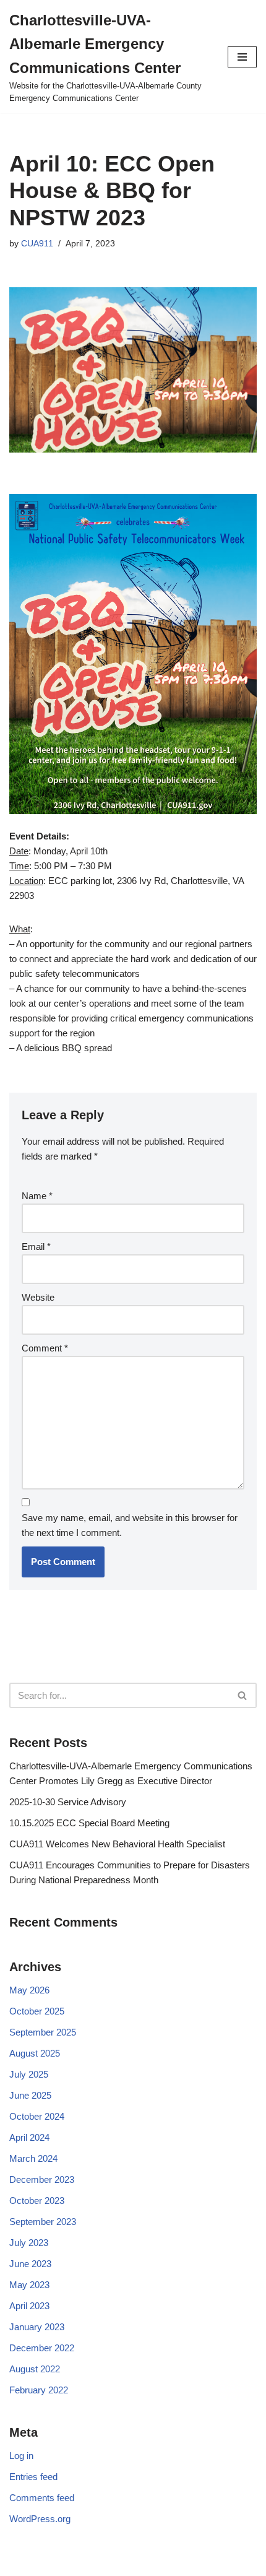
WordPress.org (40, 2519)
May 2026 (29, 1990)
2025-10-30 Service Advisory (68, 1802)
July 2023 (29, 2243)
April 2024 (29, 2137)
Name (37, 1196)
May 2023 (29, 2285)
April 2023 (29, 2306)
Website (38, 1297)
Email (36, 1247)
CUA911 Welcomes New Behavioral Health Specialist (117, 1844)
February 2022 (39, 2390)
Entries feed (33, 2477)
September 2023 (43, 2222)
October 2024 (37, 2116)
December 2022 (42, 2348)
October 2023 (37, 2201)
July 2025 (29, 2074)
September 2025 (43, 2032)
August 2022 (35, 2369)
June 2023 (30, 2264)
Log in (21, 2456)
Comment (45, 1348)
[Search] (243, 1695)
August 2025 (35, 2053)
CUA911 (37, 244)
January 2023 (37, 2327)
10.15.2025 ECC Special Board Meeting (89, 1823)
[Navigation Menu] (242, 57)
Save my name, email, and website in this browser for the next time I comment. (130, 1525)
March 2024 (33, 2158)
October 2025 (37, 2011)
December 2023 (42, 2179)
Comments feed (42, 2498)
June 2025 (30, 2095)
